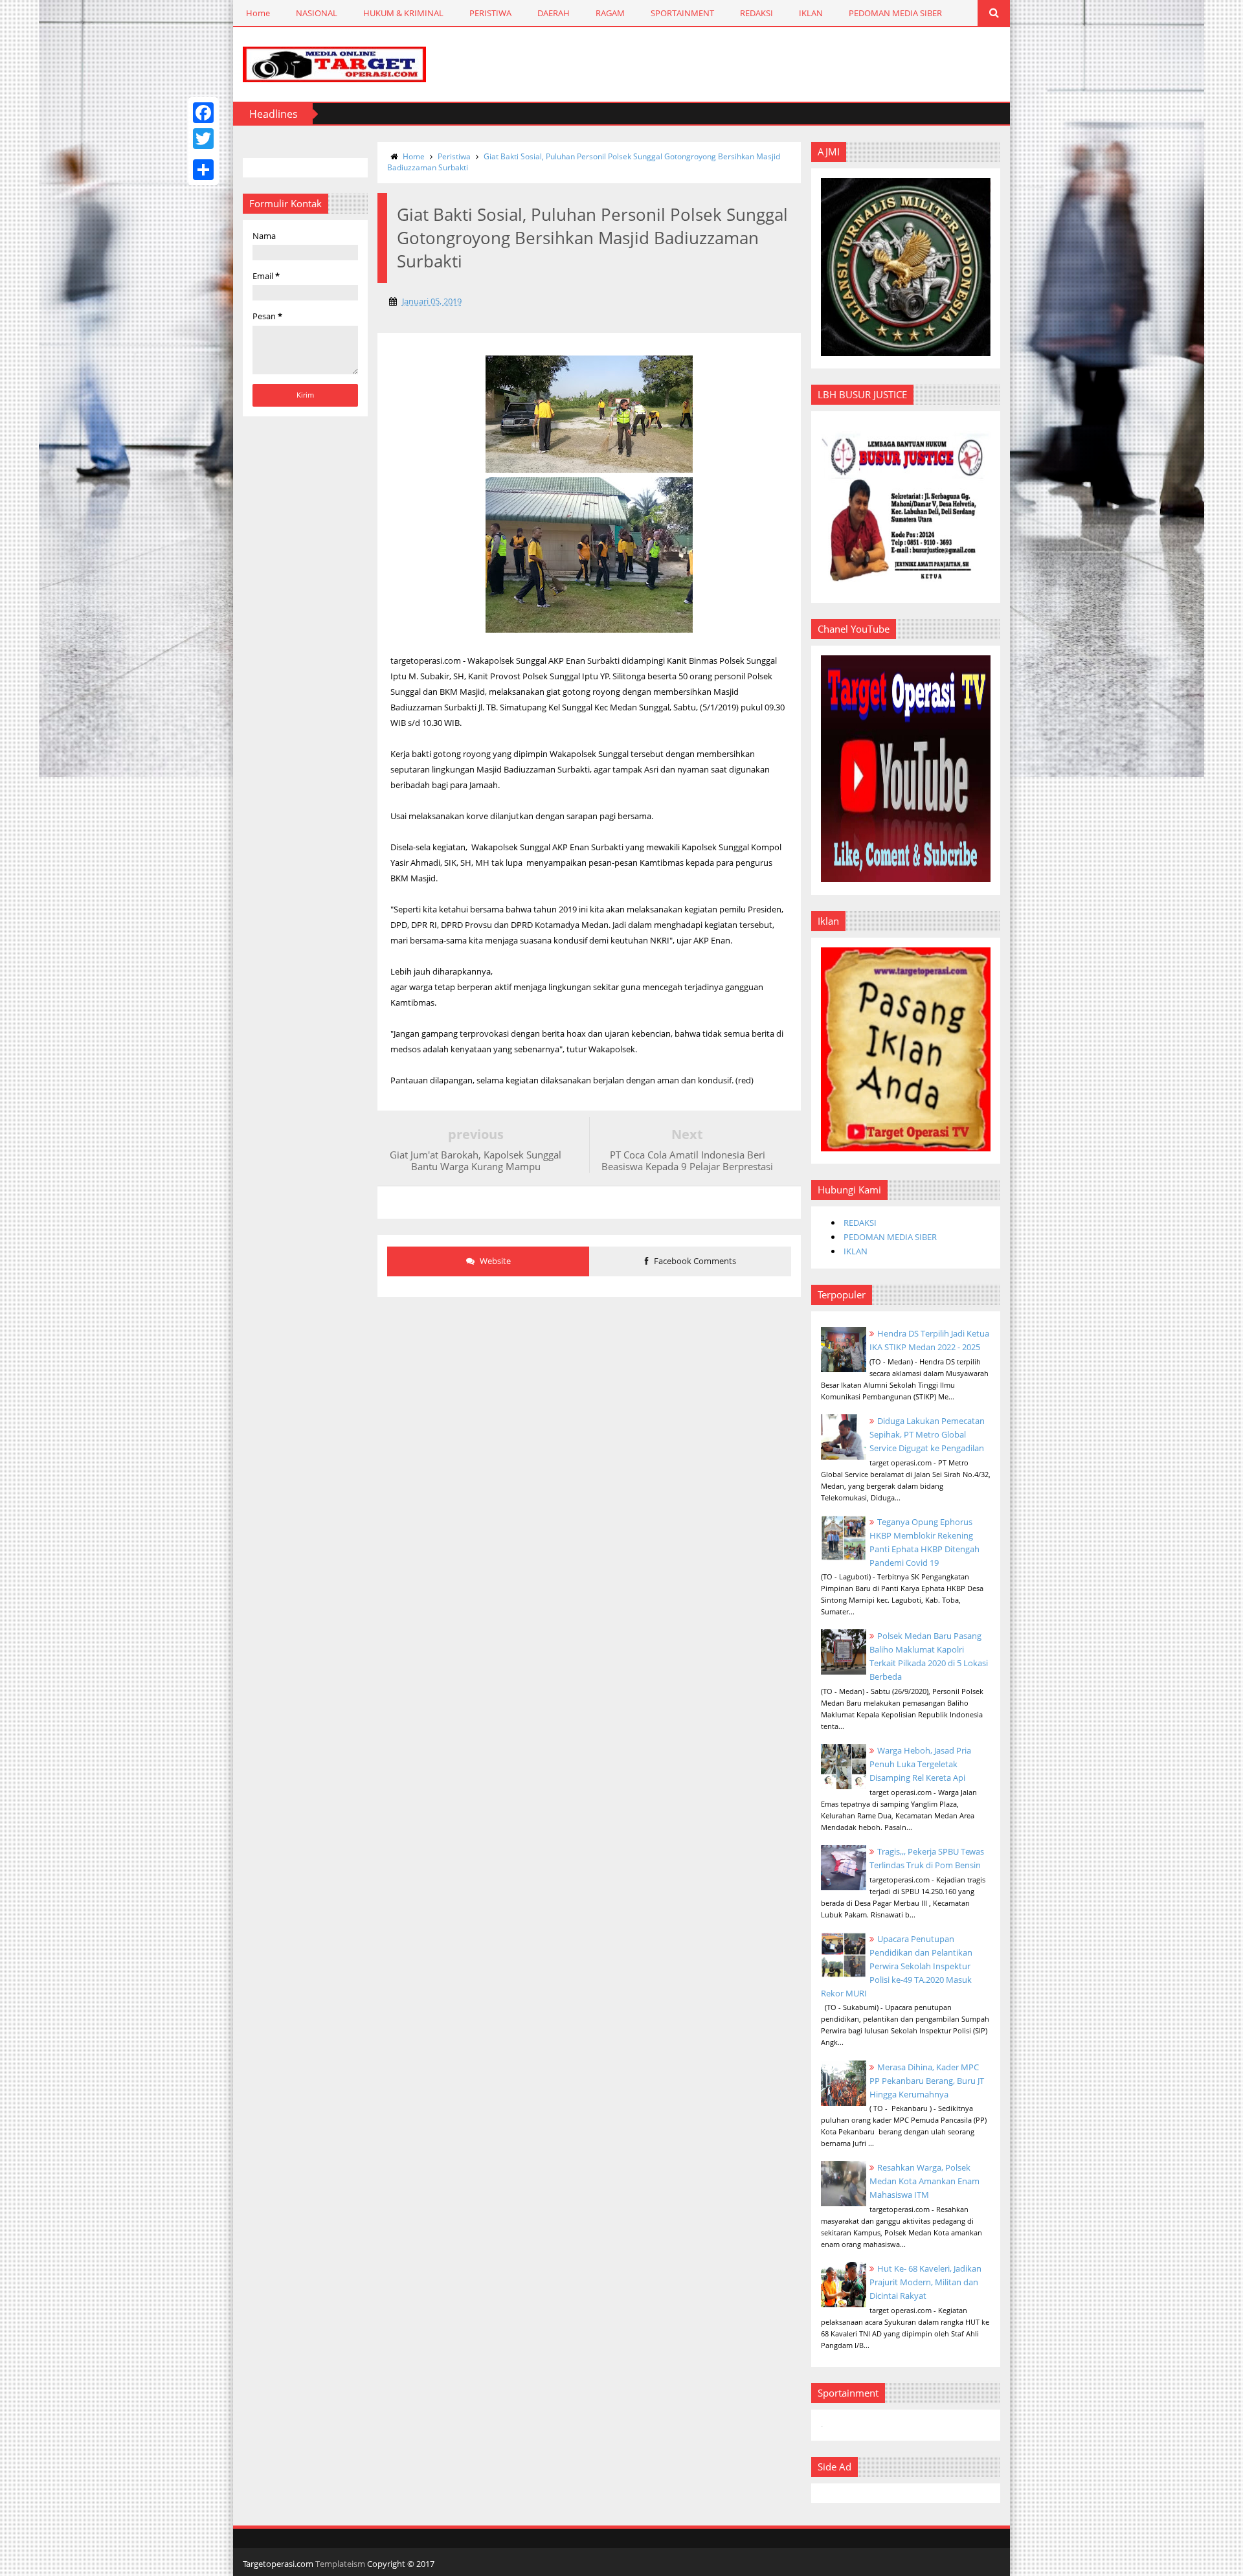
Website (494, 1261)
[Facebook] (203, 113)
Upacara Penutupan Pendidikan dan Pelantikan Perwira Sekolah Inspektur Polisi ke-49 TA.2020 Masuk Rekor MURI (897, 1966)
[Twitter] (203, 139)
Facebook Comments (694, 1261)
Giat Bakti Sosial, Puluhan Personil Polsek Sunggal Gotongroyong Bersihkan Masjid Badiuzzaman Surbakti (584, 162)
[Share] (203, 170)
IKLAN (811, 13)
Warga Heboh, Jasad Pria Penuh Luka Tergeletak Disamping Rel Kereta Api (920, 1764)
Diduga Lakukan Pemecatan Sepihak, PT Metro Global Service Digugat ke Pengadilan (927, 1434)
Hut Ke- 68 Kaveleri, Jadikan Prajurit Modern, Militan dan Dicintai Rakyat (925, 2282)
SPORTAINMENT (682, 13)
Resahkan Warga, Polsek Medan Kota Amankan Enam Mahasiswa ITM (924, 2181)
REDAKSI (756, 13)
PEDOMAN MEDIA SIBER (895, 13)
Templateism (340, 2564)
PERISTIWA (490, 13)
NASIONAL (317, 13)
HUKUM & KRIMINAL (403, 13)
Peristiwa (454, 156)
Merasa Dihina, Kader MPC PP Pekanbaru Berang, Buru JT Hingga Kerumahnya (927, 2081)
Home (258, 13)
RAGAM (610, 13)
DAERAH (554, 13)
